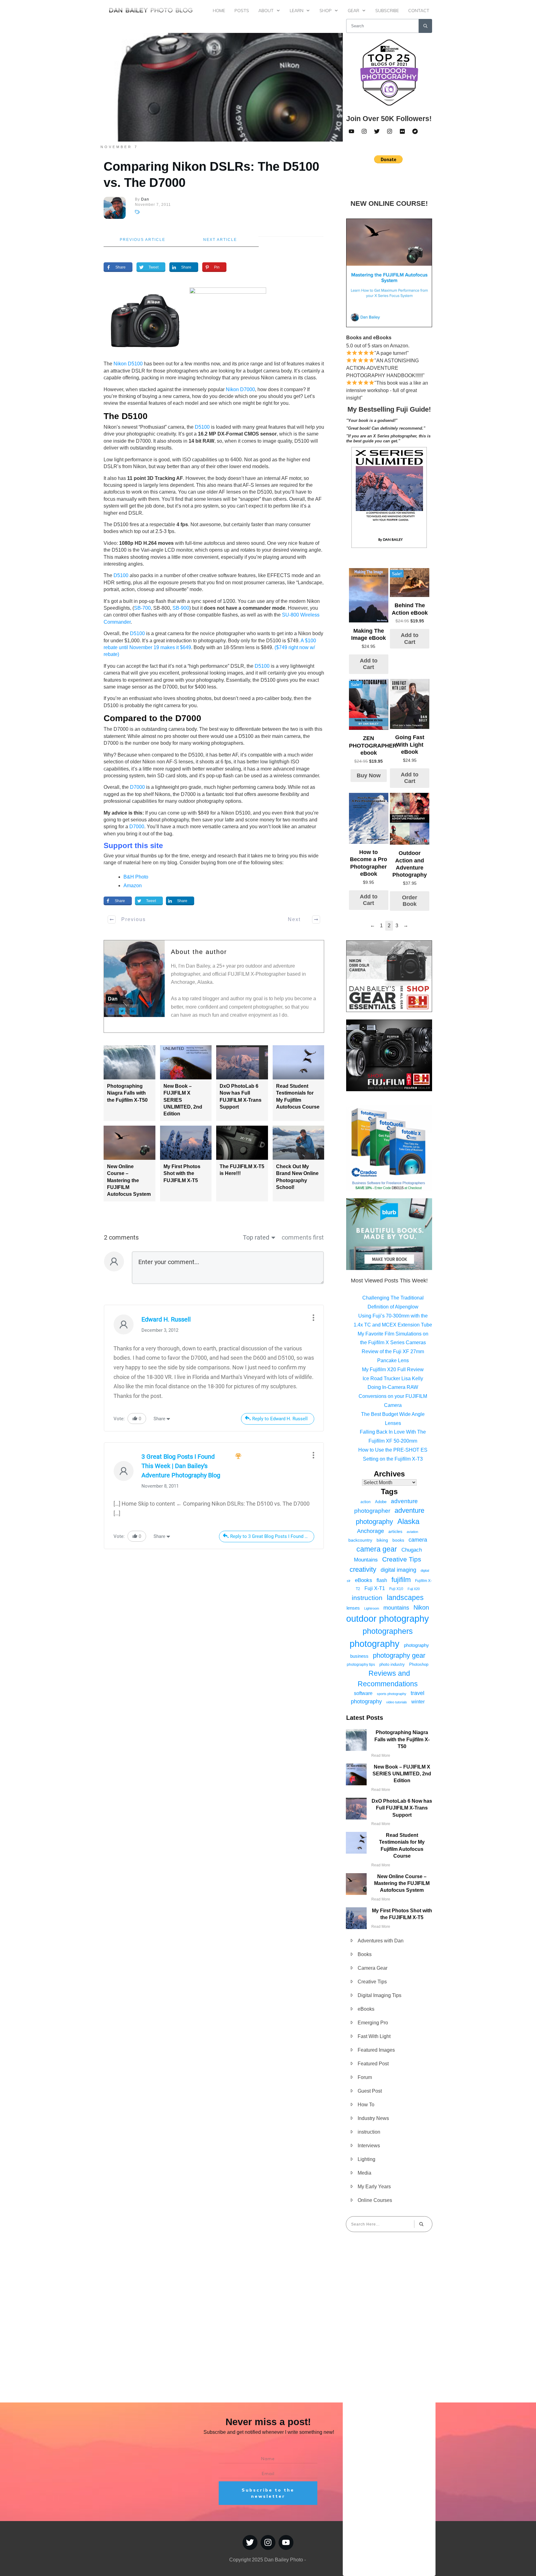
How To (366, 2105)
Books (365, 1954)
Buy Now (369, 775)
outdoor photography (388, 1619)
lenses (353, 1608)
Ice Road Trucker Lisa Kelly (393, 1378)
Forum (365, 2077)
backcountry (360, 1540)
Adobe (381, 1502)
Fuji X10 (396, 1589)
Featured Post (373, 2064)
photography (375, 1644)
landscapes (405, 1598)
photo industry (392, 1664)
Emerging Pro (373, 2023)
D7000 (137, 787)
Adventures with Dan (381, 1941)
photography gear (399, 1656)
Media (364, 2173)
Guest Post (370, 2091)
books (398, 1540)
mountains (396, 1608)
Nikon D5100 (128, 364)
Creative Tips (402, 1559)
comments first (303, 1237)
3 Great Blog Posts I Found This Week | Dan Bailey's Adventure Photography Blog (181, 1466)
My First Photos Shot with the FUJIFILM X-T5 (182, 1173)
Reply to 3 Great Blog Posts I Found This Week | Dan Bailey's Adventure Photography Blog (272, 1536)
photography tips (361, 1665)
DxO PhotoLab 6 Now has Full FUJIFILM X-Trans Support (402, 1808)
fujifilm (401, 1580)
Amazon (133, 886)
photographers (388, 1631)
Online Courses (375, 2200)
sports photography (392, 1694)
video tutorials (397, 1702)
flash (382, 1580)
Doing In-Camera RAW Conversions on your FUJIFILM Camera (393, 1396)
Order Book (410, 901)
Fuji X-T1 (375, 1588)
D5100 (202, 427)
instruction (367, 1598)
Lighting (366, 2159)
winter (418, 1702)
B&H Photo (136, 877)
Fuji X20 (414, 1589)
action (366, 1502)
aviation (412, 1532)
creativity (363, 1569)
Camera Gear (373, 1968)
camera (418, 1540)
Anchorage (371, 1531)
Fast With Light (374, 2036)
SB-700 (142, 608)
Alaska (408, 1521)
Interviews (369, 2146)
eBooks (364, 1580)
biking (382, 1540)
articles (395, 1531)
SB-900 (181, 608)
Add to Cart (369, 664)
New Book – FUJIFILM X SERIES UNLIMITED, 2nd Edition (402, 1774)
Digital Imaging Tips (380, 1995)
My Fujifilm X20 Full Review (393, 1369)
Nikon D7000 (240, 389)
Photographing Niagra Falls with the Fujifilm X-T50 (127, 1093)
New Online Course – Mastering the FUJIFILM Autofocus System (129, 1180)
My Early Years (374, 2187)
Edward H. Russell (166, 1319)
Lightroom (372, 1608)
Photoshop (419, 1664)
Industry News (373, 2118)
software (363, 1693)
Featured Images (376, 2050)
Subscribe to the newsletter (268, 2493)
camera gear (377, 1549)
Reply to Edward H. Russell (280, 1419)
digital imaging (398, 1570)
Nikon (421, 1607)
